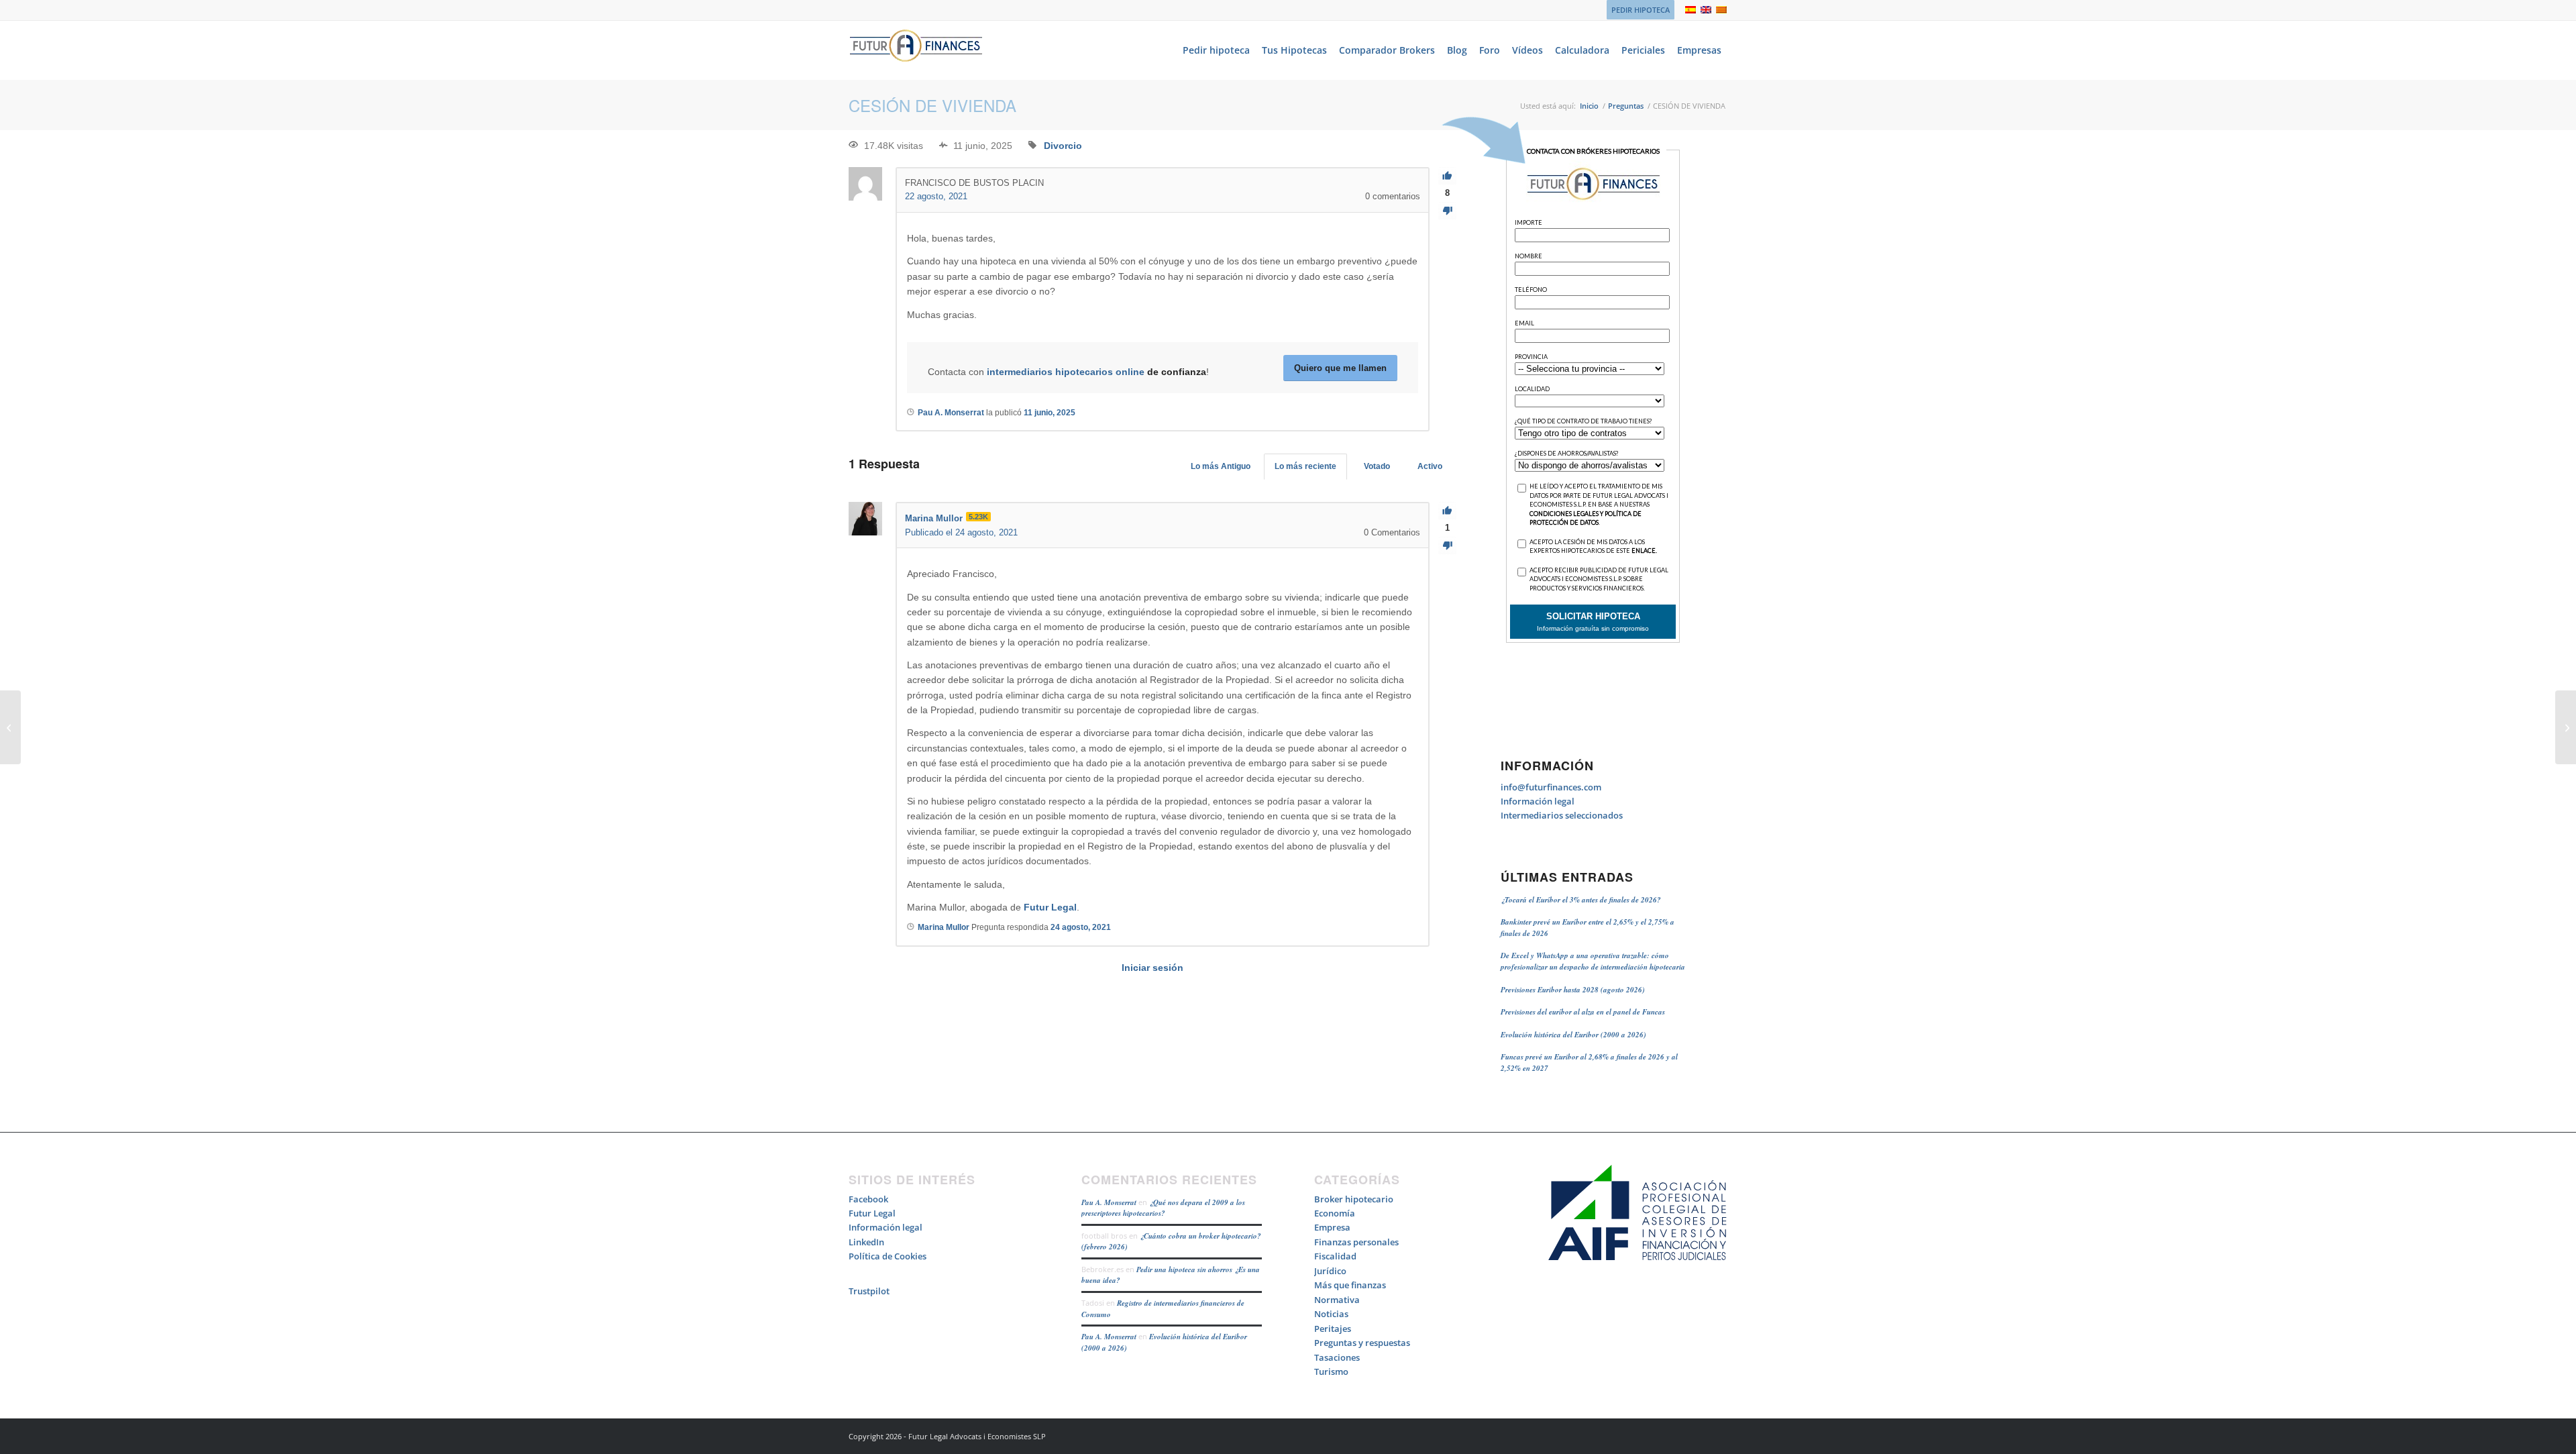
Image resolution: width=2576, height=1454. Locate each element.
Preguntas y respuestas (1362, 1343)
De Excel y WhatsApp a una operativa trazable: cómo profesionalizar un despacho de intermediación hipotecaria (1593, 961)
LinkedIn (866, 1242)
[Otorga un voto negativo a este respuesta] (1447, 546)
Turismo (1331, 1371)
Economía (1335, 1213)
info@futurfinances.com (1551, 787)
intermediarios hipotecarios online (1066, 372)
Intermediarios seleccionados (1562, 815)
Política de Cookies (888, 1256)
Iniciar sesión (1152, 968)
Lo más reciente (1305, 466)
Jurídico (1330, 1271)
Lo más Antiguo (1221, 466)
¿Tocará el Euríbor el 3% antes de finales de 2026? (1581, 900)
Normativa (1337, 1300)
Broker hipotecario (1354, 1199)
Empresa (1332, 1227)
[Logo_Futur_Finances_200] (916, 50)
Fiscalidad (1335, 1256)
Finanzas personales (1356, 1242)
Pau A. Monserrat (1109, 1202)
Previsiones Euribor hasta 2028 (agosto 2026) (1573, 990)
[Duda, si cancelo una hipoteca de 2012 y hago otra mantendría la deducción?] (10, 727)
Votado (1377, 466)
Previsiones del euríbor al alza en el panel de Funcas (1583, 1012)
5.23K (978, 517)
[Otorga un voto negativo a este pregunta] (1447, 211)
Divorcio (1063, 146)
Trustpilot (869, 1291)
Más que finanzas (1350, 1285)
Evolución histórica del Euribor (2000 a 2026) (1573, 1035)
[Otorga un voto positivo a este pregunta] (1447, 176)
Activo (1430, 466)
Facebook (868, 1199)
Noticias (1331, 1314)
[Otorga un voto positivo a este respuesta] (1447, 511)
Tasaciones (1337, 1357)
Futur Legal (1050, 907)
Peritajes (1333, 1329)
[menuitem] (1637, 10)
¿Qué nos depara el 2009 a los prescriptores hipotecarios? (1163, 1208)
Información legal (1538, 801)
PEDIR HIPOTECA (1641, 10)
